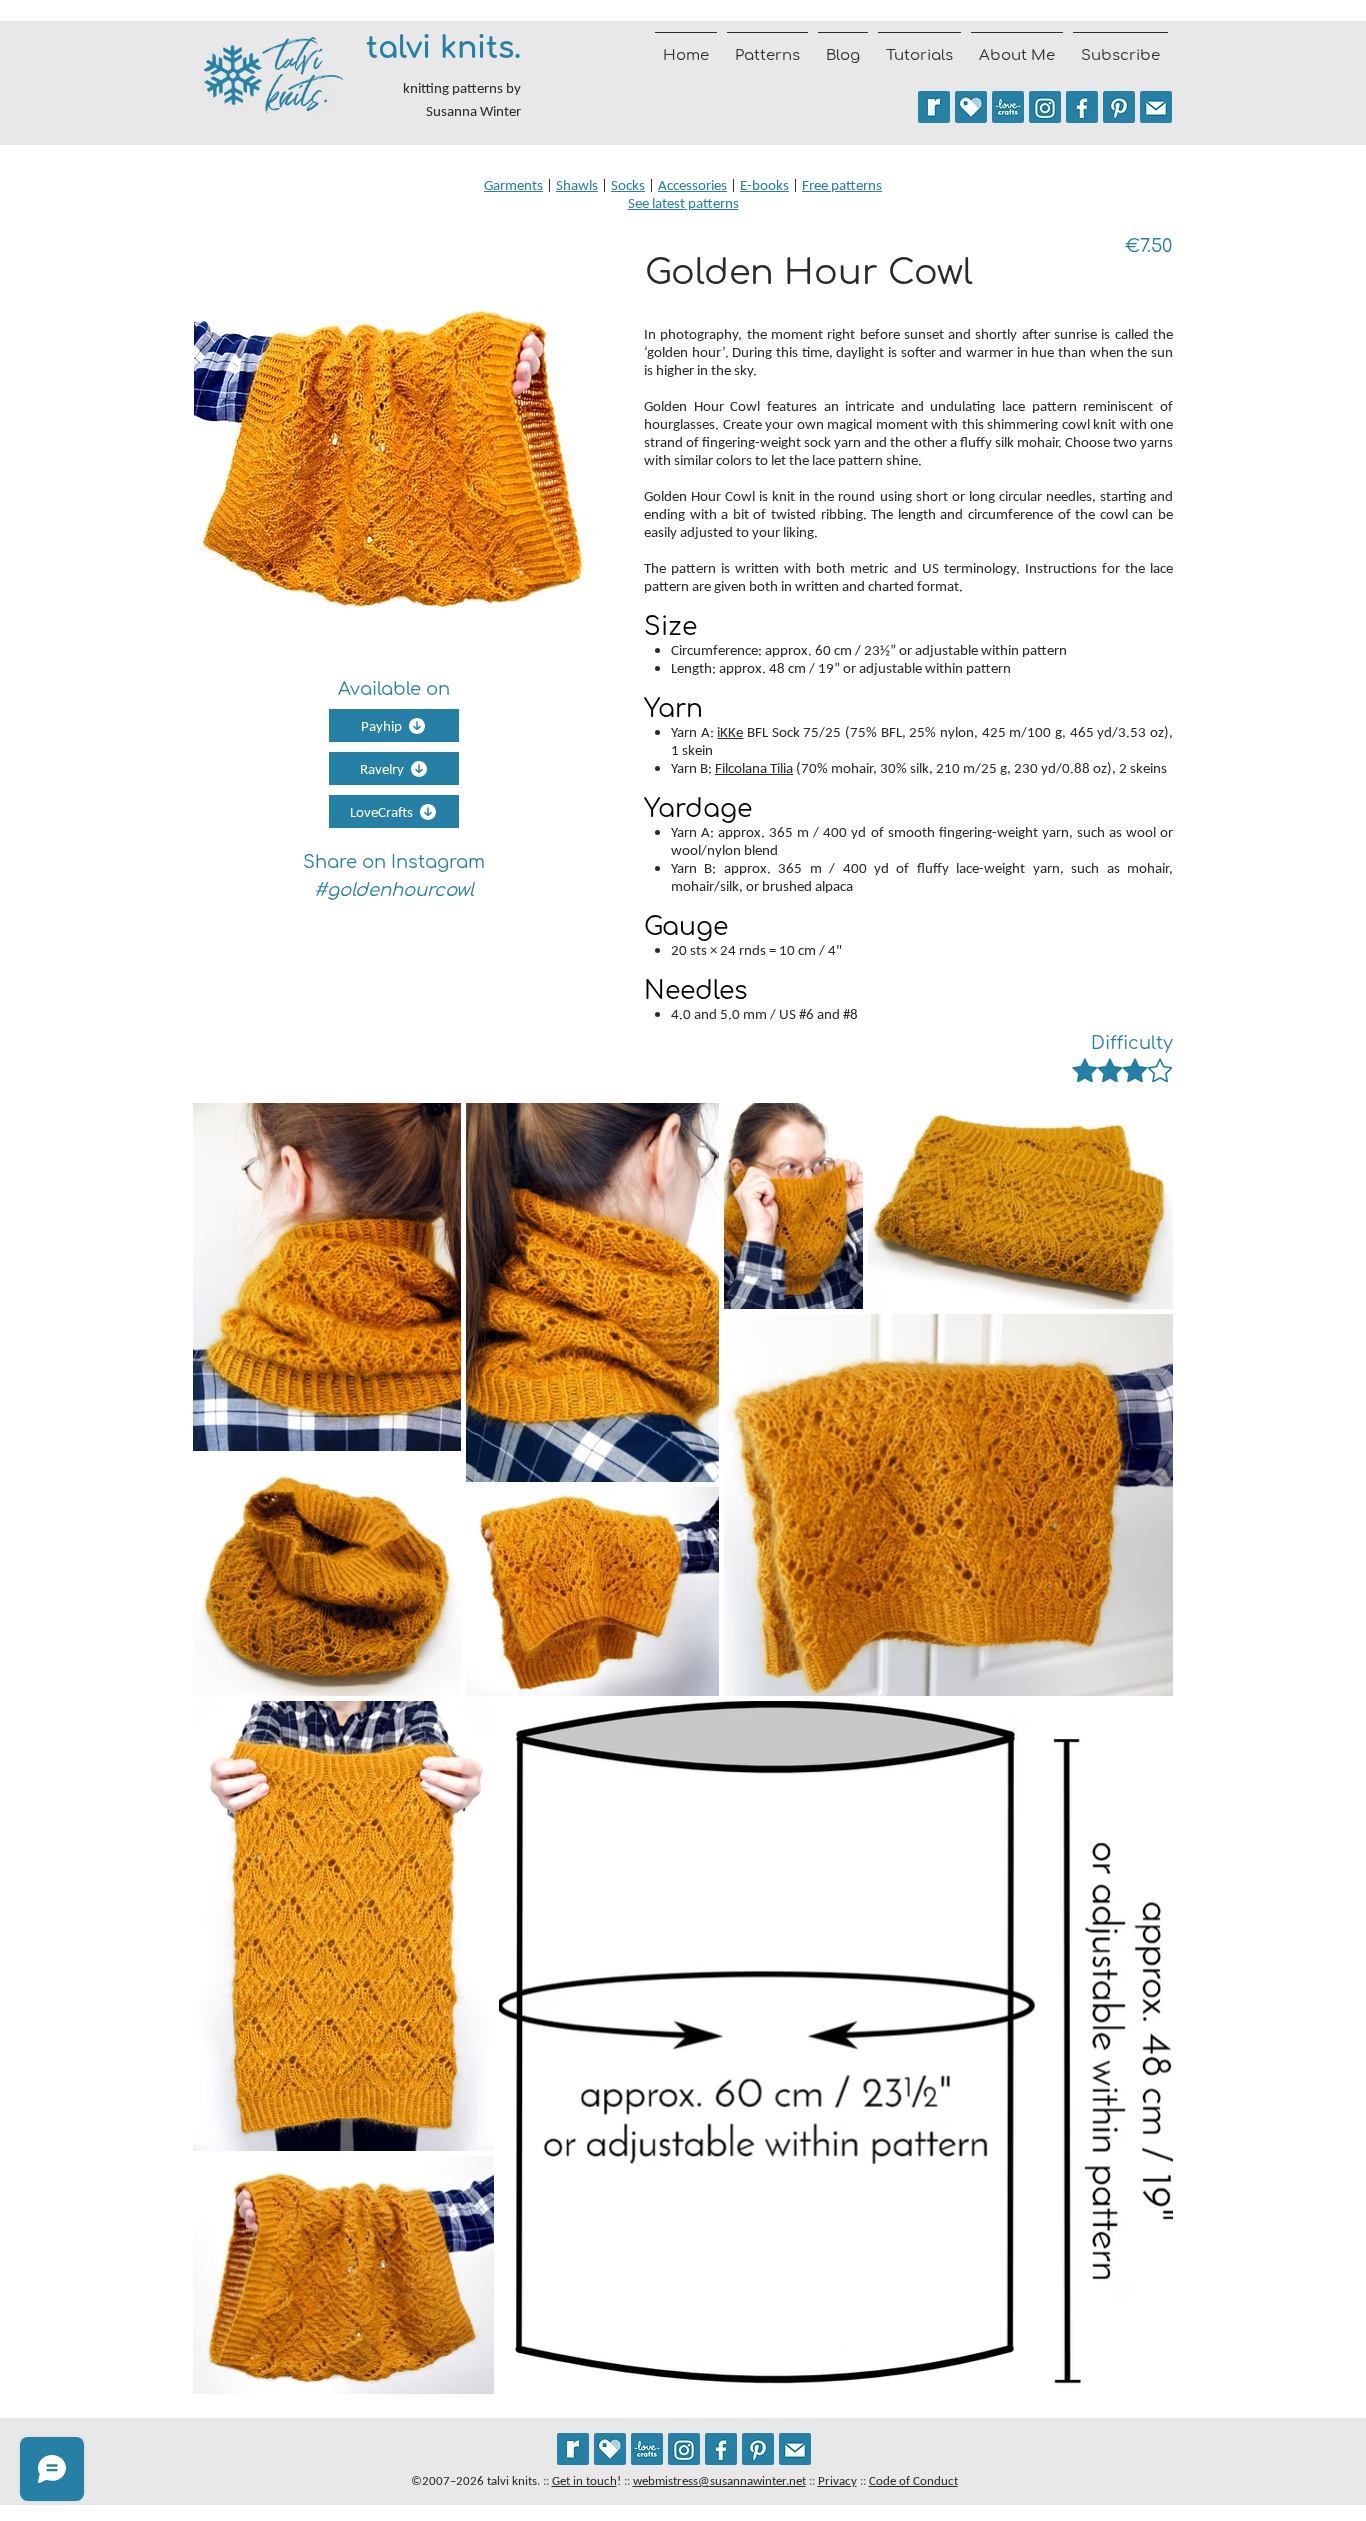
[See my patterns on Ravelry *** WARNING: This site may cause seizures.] (573, 2449)
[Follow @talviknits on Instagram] (1045, 107)
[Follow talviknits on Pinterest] (1119, 107)
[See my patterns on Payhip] (971, 107)
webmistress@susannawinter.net (719, 2480)
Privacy (837, 2480)
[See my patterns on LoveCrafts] (1008, 107)
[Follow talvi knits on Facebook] (1082, 107)
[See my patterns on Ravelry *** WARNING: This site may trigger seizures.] (934, 107)
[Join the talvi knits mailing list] (1156, 107)
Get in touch (584, 2480)
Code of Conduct (913, 2480)
